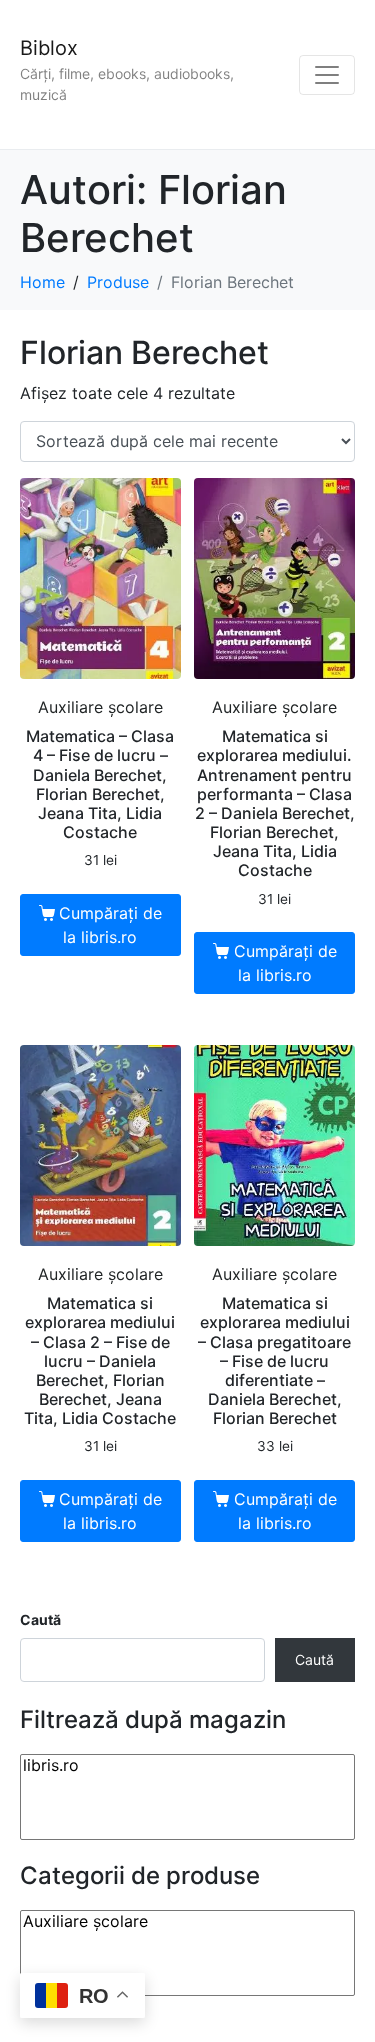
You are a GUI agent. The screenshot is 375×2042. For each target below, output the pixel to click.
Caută (40, 1619)
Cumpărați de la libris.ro (110, 925)
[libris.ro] (187, 1765)
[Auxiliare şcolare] (187, 1921)
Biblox (49, 48)
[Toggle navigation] (327, 75)
